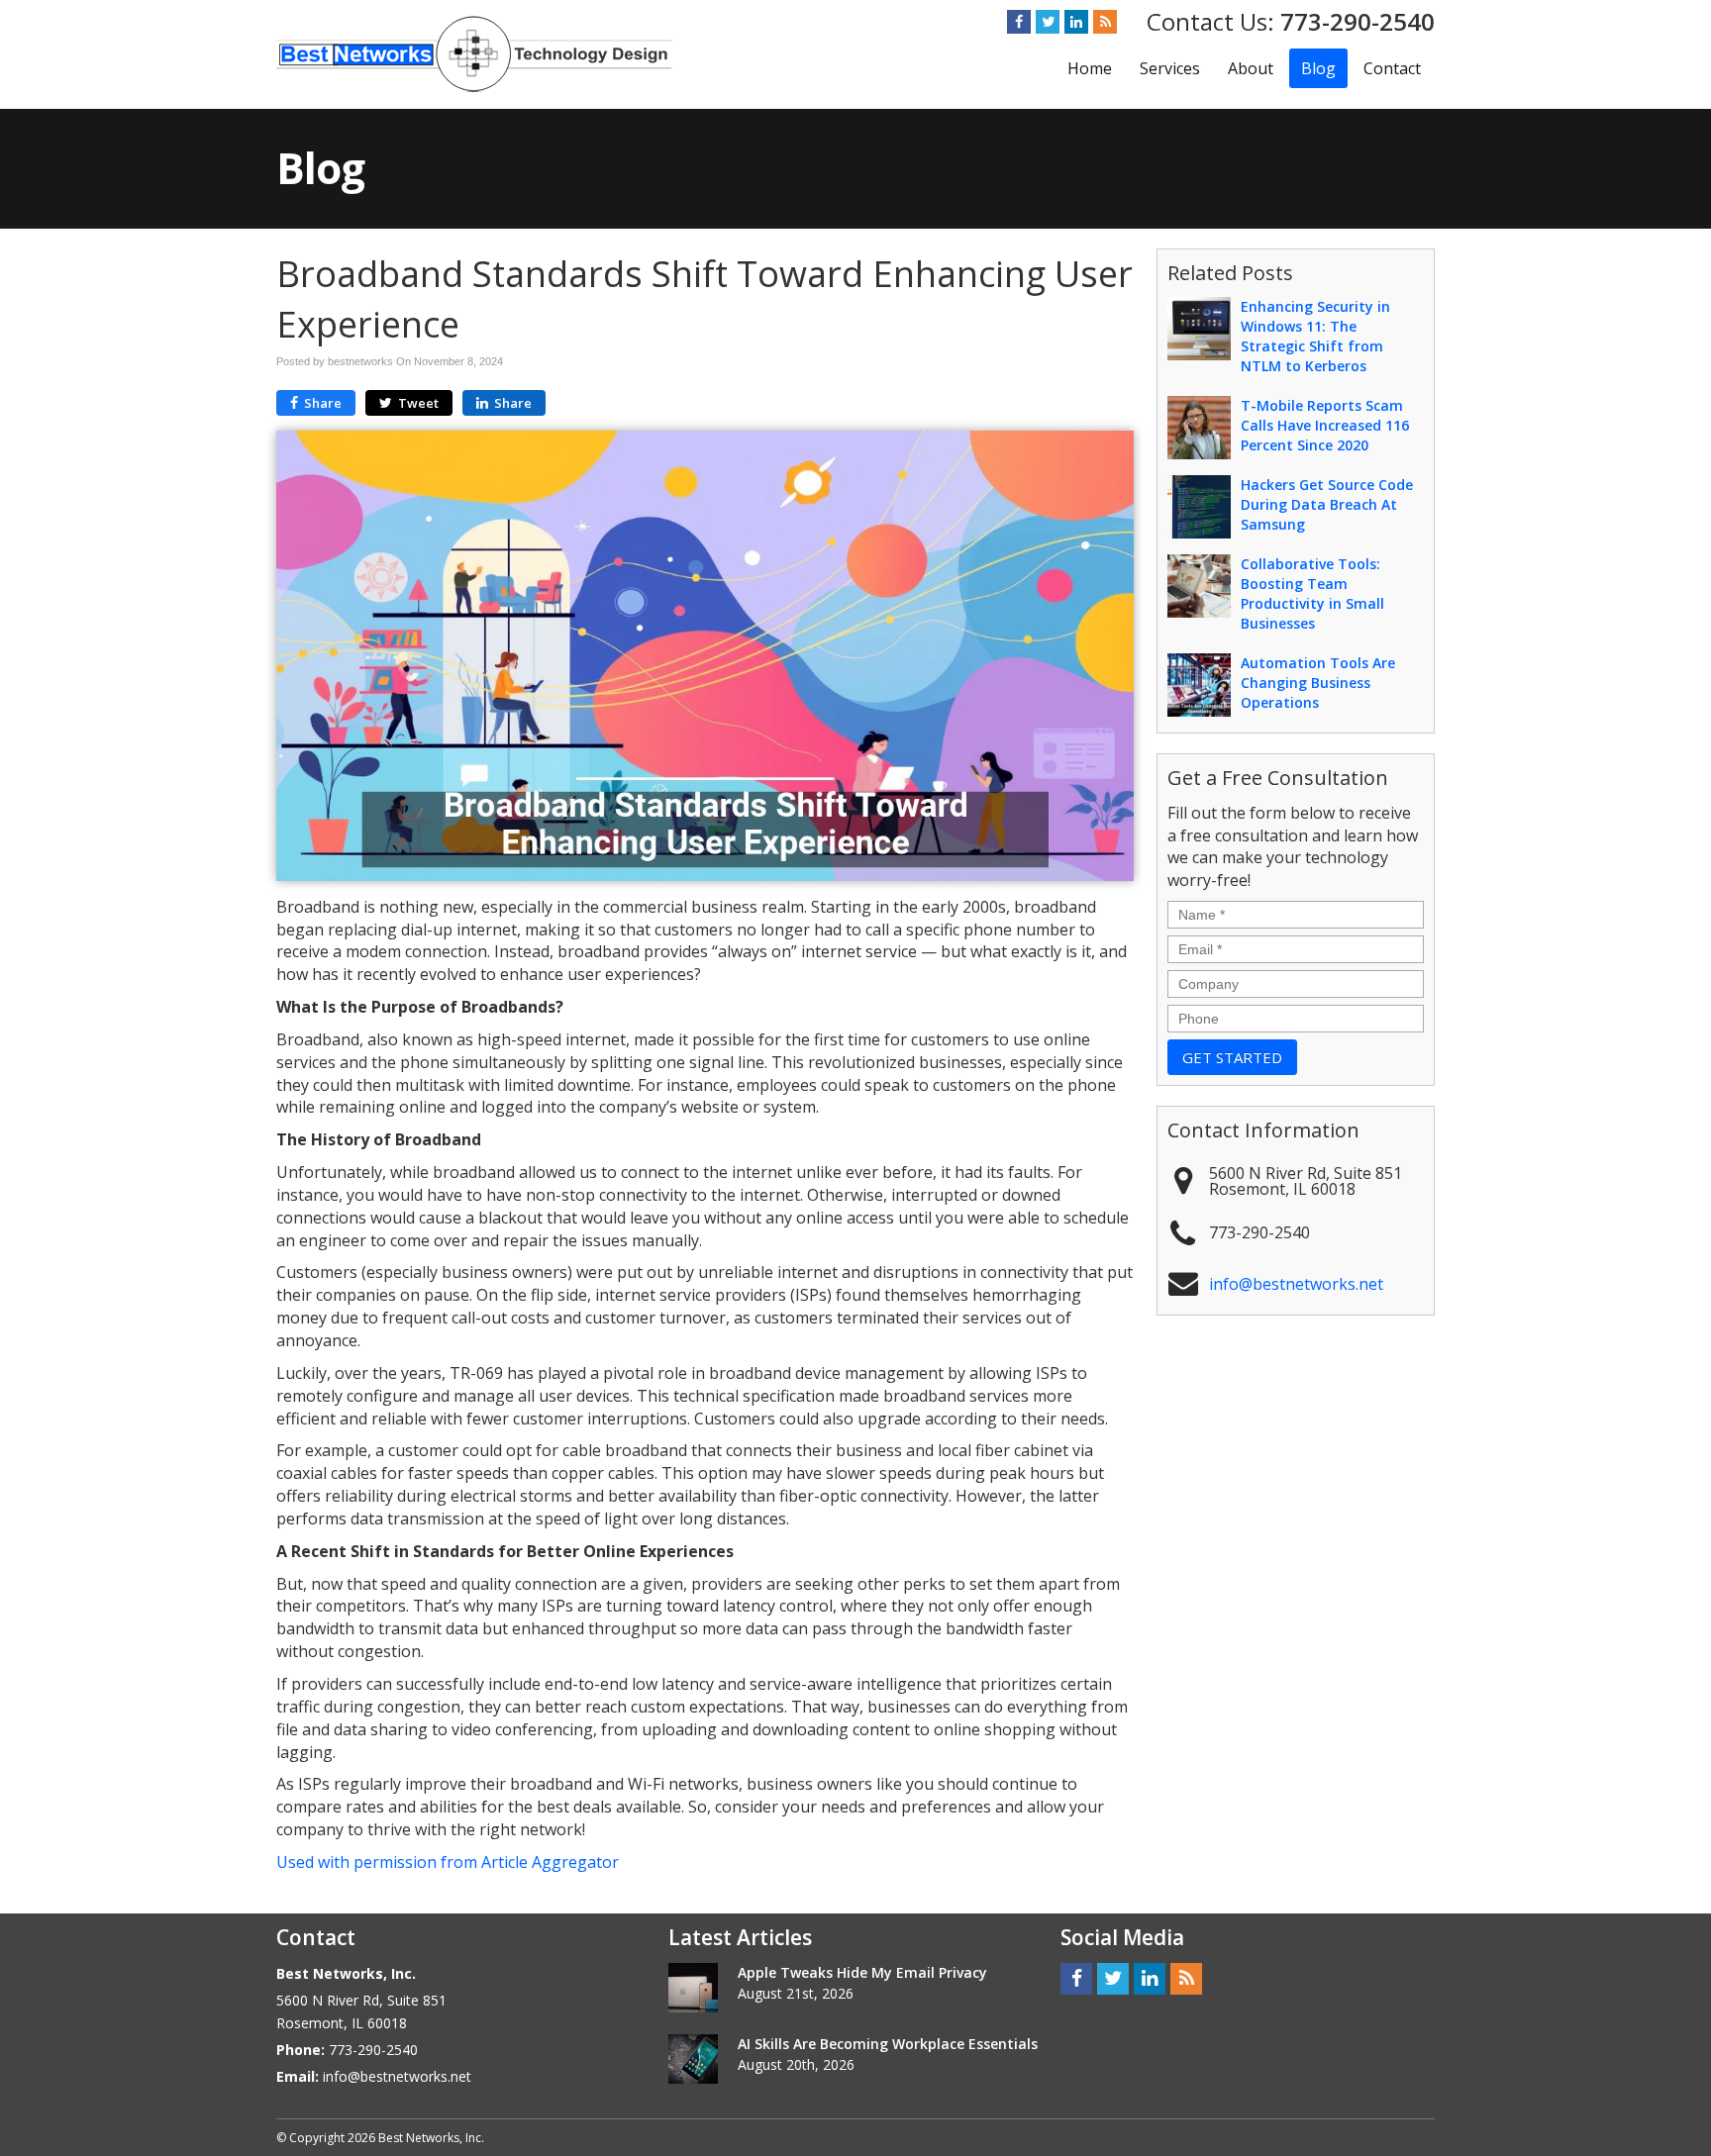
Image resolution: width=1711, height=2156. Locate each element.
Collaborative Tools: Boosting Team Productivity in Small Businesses (1312, 593)
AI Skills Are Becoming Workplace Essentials (888, 2044)
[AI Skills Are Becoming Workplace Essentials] (693, 2059)
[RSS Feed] (1105, 22)
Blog (1318, 68)
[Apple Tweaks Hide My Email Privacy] (693, 1988)
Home (1090, 68)
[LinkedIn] (1076, 22)
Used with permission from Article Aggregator (448, 1862)
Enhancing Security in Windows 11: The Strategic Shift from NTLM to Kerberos (1315, 336)
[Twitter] (1048, 22)
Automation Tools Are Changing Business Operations (1318, 683)
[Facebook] (1019, 22)
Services (1170, 68)
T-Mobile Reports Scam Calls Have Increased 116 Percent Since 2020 (1325, 425)
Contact (1392, 68)
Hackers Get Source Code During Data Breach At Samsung (1327, 504)
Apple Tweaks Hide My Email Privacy (862, 1972)
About (1251, 68)
